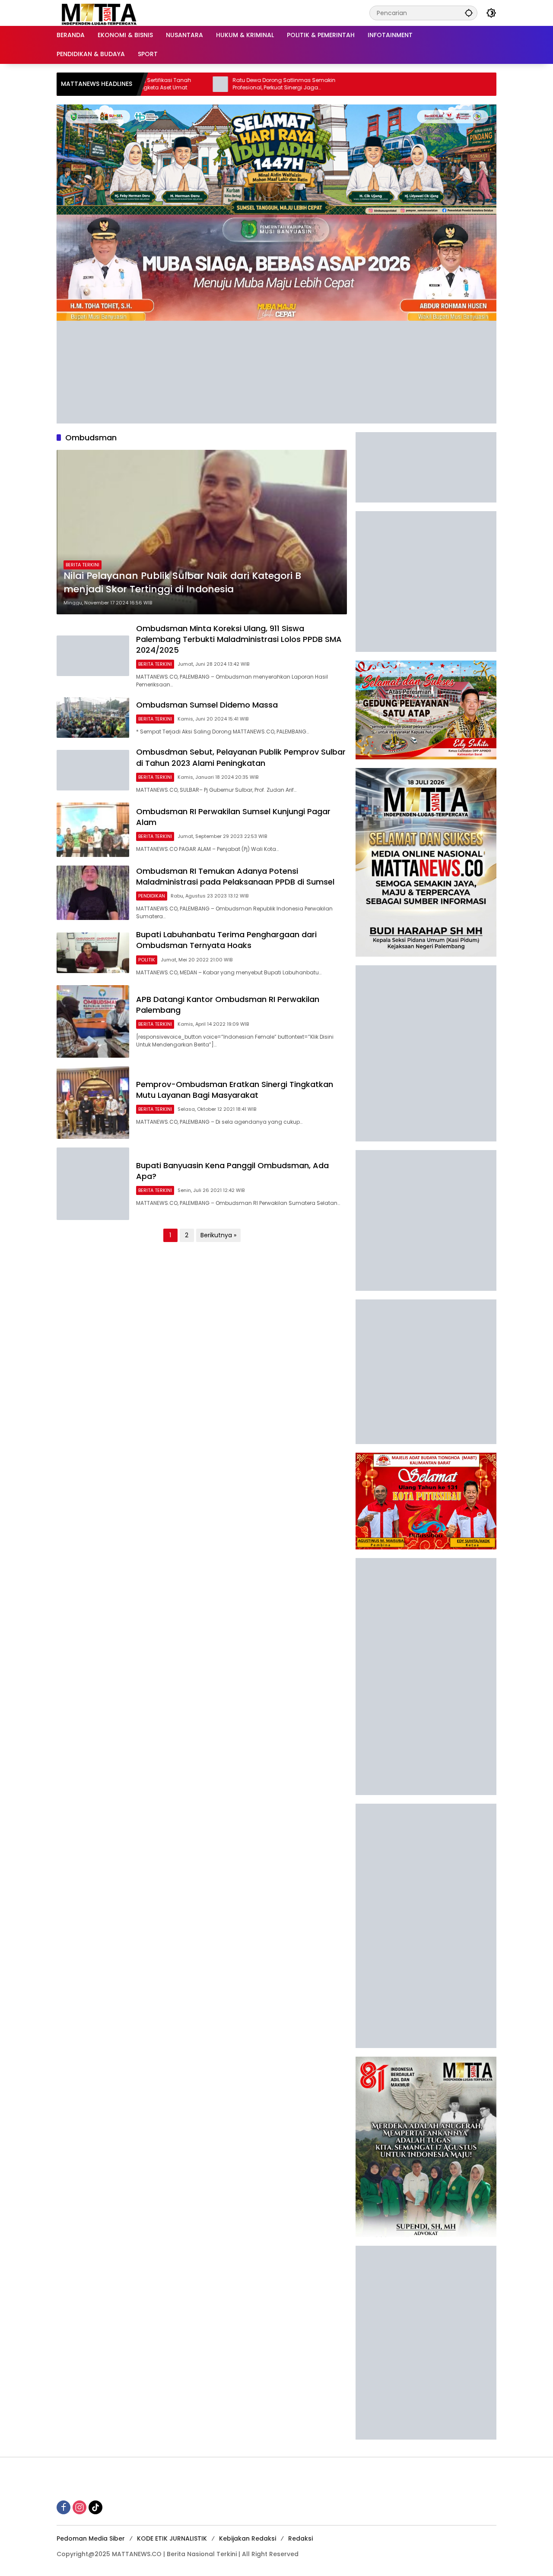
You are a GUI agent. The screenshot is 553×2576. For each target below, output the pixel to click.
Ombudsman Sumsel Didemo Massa (207, 705)
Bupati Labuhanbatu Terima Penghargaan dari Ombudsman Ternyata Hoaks (226, 940)
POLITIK (147, 960)
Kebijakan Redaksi (248, 2538)
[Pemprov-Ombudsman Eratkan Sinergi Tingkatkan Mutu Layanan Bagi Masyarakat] (93, 1103)
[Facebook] (64, 2507)
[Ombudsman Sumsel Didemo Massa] (93, 717)
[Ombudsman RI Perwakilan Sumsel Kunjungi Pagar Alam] (93, 830)
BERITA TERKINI (83, 565)
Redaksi (300, 2538)
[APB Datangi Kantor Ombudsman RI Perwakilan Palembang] (93, 1021)
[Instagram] (79, 2507)
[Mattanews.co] (100, 13)
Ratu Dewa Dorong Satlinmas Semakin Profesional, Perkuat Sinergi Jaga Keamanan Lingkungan (216, 84)
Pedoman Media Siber (91, 2538)
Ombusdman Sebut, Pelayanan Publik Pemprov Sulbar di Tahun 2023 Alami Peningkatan (241, 757)
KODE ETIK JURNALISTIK (172, 2538)
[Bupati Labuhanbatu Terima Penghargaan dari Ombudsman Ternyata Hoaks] (93, 953)
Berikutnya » (218, 1235)
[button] (469, 13)
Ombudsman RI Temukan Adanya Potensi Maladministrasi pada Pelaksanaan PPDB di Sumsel (235, 876)
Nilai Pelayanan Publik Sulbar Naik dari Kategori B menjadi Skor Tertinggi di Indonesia (182, 583)
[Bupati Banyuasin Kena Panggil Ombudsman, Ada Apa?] (93, 1184)
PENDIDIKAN (152, 896)
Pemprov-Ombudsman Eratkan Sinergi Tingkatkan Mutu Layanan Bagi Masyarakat (235, 1090)
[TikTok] (95, 2507)
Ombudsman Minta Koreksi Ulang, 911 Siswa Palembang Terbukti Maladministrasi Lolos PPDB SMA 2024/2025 (239, 639)
